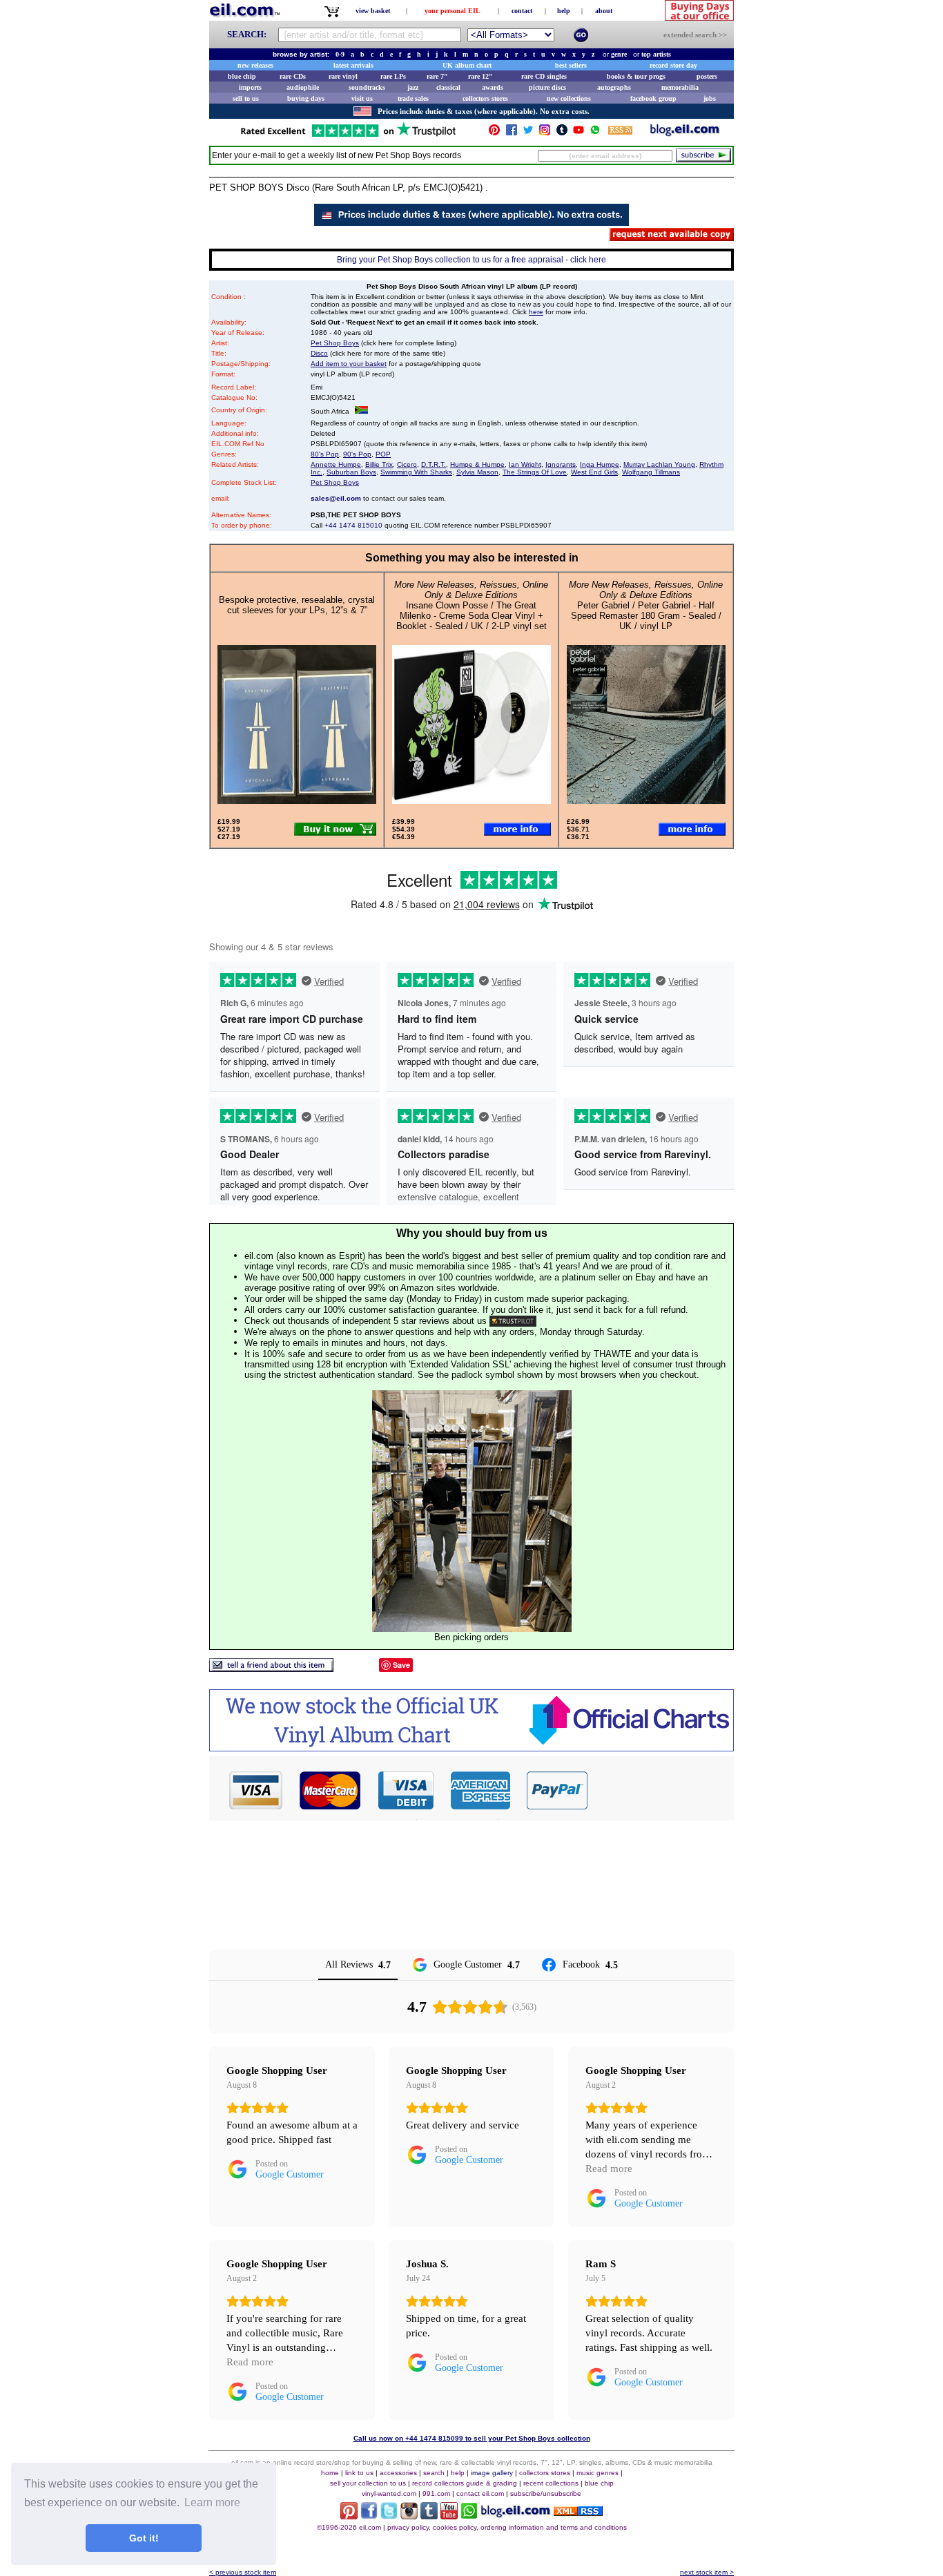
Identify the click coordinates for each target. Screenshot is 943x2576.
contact (522, 11)
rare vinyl (343, 76)
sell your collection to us (368, 2483)
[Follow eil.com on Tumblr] (429, 2516)
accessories (398, 2473)
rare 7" (437, 76)
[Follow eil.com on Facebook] (369, 2516)
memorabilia (680, 87)
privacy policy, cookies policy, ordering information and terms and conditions (507, 2527)
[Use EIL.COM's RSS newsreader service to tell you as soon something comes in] (578, 2512)
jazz (413, 87)
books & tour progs (636, 76)
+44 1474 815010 (353, 525)
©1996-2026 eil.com (349, 2527)
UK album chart (467, 65)
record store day (673, 65)
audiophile (303, 87)
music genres (597, 2473)
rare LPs (393, 76)
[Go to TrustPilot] (348, 136)
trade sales (413, 98)
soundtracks (367, 87)
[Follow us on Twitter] (528, 133)
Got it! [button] (144, 2538)
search (434, 2473)
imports (250, 87)
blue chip (242, 76)
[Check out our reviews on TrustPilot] (513, 1321)
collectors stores (485, 98)
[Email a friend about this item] (271, 1668)
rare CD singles (544, 76)
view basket (373, 11)
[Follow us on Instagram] (545, 133)
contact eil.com (480, 2493)
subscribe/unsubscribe (546, 2493)
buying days (306, 98)
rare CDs (293, 76)
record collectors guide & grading (465, 2483)
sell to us (246, 98)
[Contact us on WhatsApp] (595, 133)
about (604, 11)
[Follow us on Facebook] (512, 133)
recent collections (551, 2483)
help (564, 11)
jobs (710, 98)
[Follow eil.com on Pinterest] (349, 2516)
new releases (255, 65)
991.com (436, 2493)
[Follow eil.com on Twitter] (389, 2516)
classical (448, 87)
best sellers (571, 65)
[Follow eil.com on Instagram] (409, 2516)
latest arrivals (353, 65)
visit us (362, 98)
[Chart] (471, 1748)
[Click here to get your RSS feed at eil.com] (620, 132)
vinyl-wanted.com (389, 2493)
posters (707, 76)
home (330, 2473)
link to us (359, 2473)
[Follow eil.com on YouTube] (449, 2516)
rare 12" (480, 76)
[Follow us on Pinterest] (494, 133)
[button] (661, 1790)
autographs (614, 87)
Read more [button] (609, 2169)
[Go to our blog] (685, 133)
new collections (569, 98)
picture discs (547, 87)
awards (493, 87)
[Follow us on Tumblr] (562, 133)
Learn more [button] (212, 2502)
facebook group (653, 98)
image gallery (492, 2473)
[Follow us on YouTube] (579, 133)
